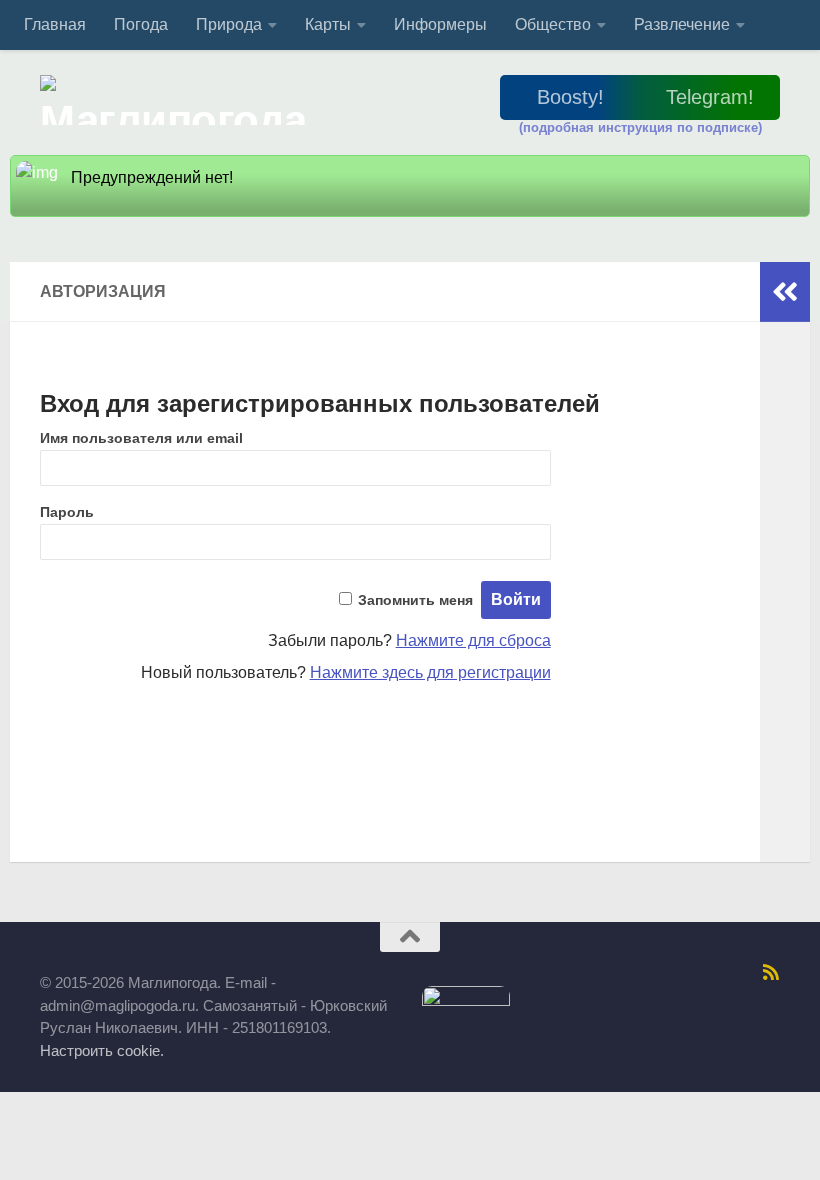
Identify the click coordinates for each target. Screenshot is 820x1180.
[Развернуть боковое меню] (785, 292)
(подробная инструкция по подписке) (640, 127)
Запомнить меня (415, 600)
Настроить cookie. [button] (102, 1050)
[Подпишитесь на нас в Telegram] (537, 973)
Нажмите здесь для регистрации (430, 672)
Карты (328, 24)
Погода (141, 24)
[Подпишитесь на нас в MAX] (563, 973)
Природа (229, 24)
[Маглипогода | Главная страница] (179, 100)
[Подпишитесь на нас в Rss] (771, 972)
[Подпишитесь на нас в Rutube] (641, 973)
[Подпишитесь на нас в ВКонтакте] (589, 973)
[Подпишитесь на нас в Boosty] (485, 973)
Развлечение (682, 24)
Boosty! (570, 97)
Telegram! (710, 97)
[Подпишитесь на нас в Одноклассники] (615, 973)
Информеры (440, 24)
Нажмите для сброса (473, 640)
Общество (553, 24)
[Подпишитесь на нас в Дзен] (667, 973)
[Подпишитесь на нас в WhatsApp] (719, 973)
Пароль (67, 512)
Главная (55, 24)
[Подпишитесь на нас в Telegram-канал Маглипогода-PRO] (511, 973)
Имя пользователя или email (141, 438)
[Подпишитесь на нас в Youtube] (745, 973)
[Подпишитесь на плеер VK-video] (693, 973)
